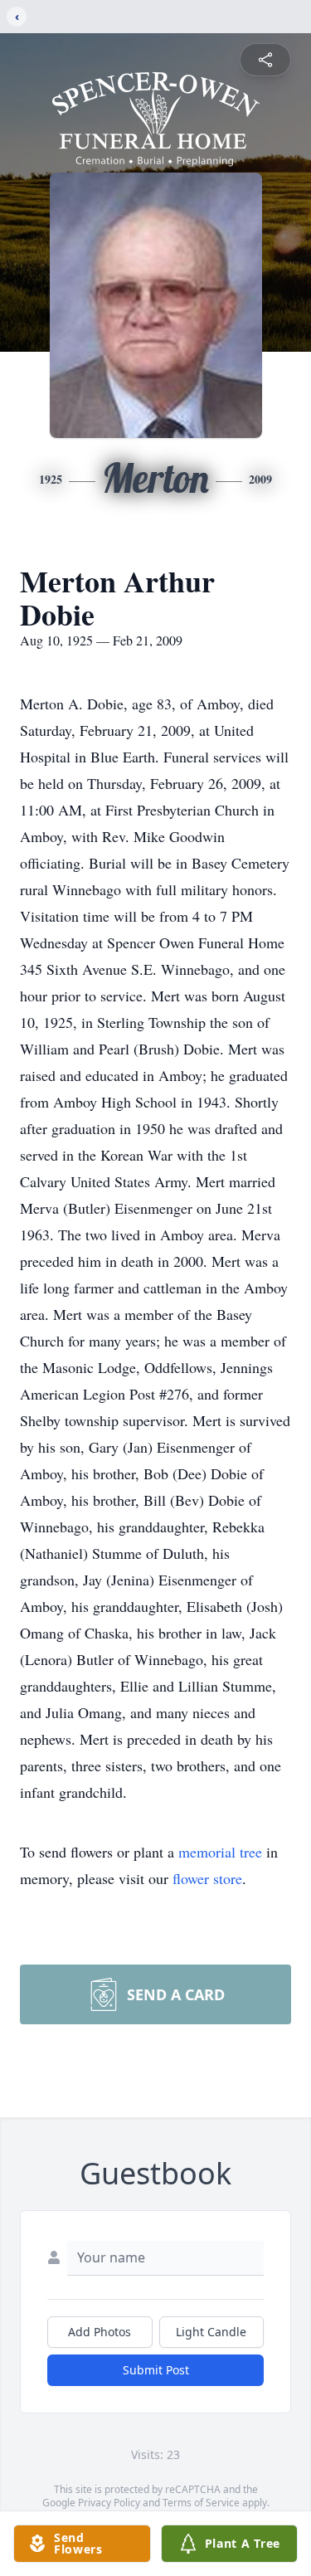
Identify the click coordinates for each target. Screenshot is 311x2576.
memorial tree (220, 1852)
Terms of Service (201, 2503)
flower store (207, 1878)
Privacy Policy (109, 2503)
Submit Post (156, 2370)
